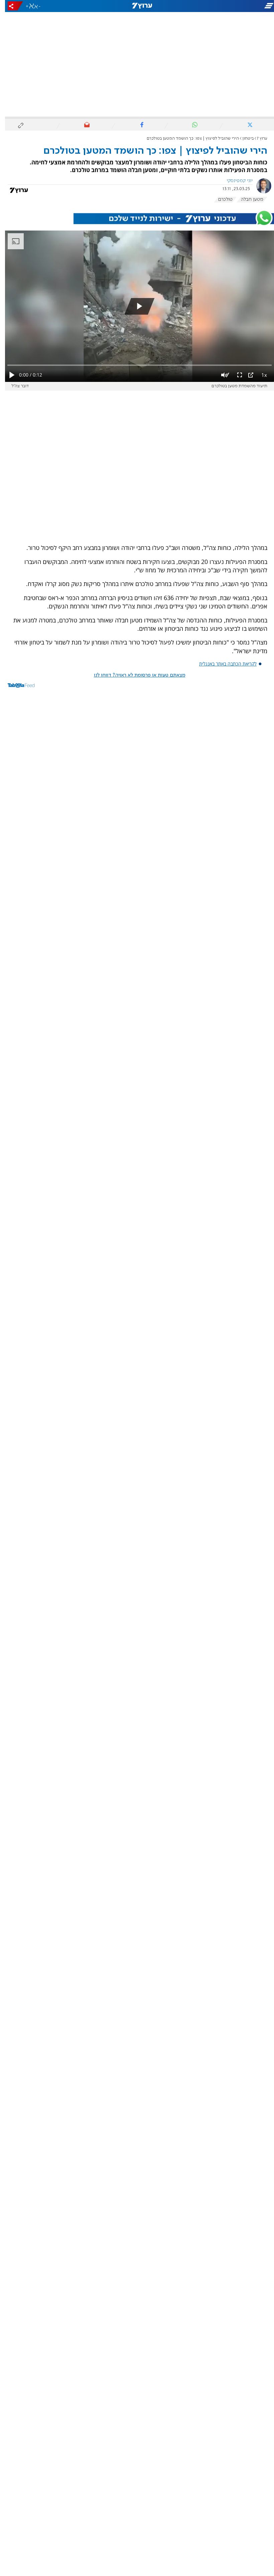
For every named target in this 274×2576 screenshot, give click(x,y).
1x (259, 375)
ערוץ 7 (257, 138)
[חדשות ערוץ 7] (137, 6)
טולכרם (220, 199)
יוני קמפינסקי (235, 181)
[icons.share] (10, 6)
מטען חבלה (247, 199)
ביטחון (243, 138)
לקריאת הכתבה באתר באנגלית (223, 664)
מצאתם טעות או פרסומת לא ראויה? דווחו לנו (135, 675)
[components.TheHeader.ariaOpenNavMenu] (231, 6)
